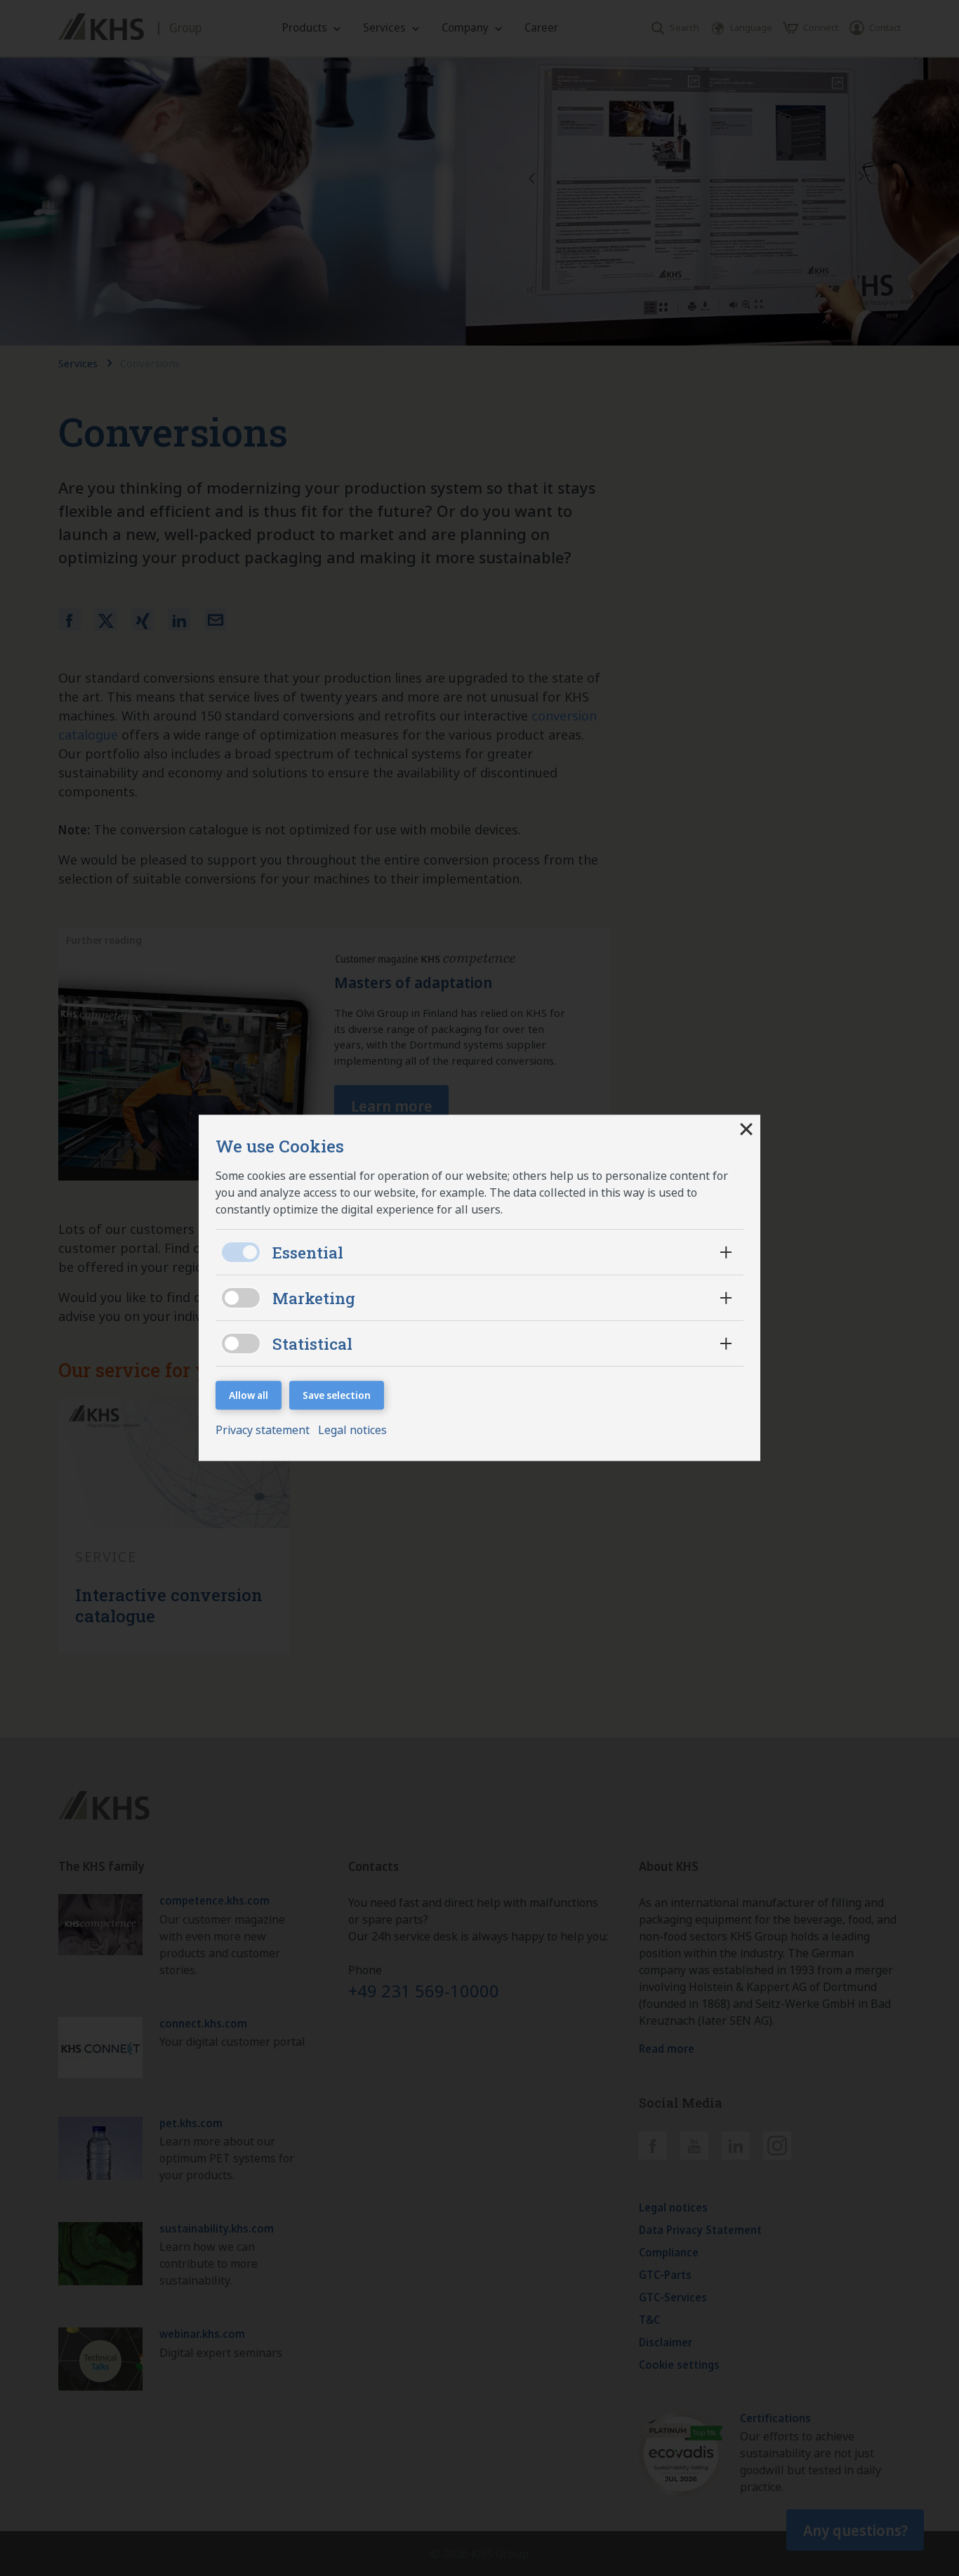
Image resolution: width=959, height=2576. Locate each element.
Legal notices (352, 1431)
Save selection (337, 1395)
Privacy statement (264, 1431)
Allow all (249, 1395)
